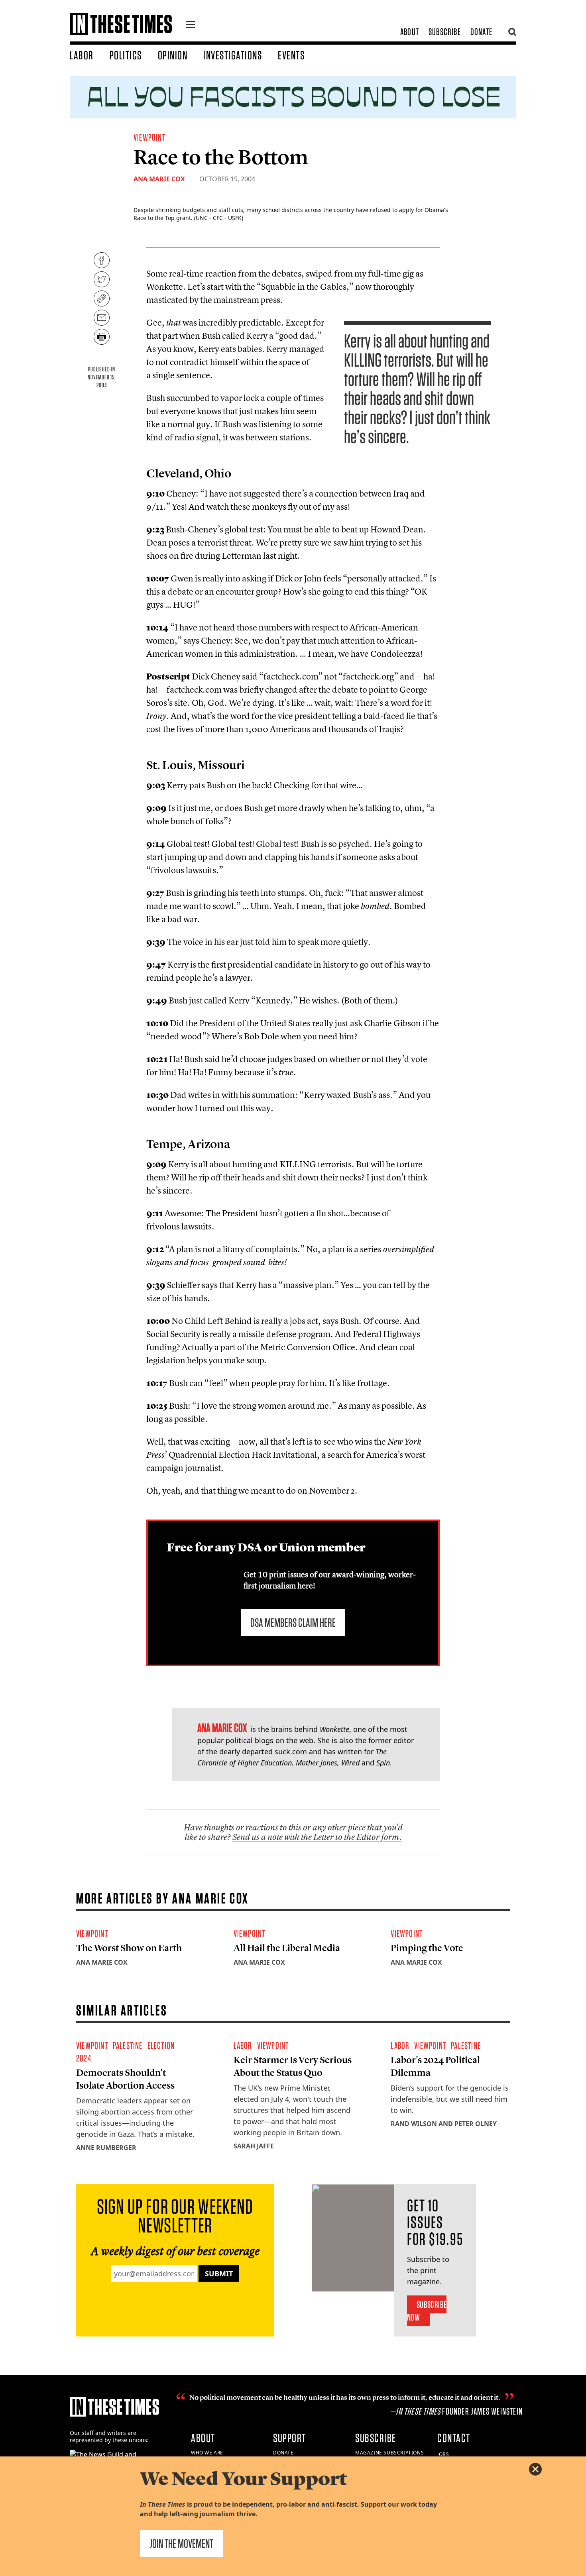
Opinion (173, 55)
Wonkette (334, 1729)
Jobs (443, 2454)
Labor (82, 55)
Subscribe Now (427, 2311)
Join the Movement (181, 2543)
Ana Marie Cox (159, 179)
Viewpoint (149, 137)
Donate (481, 32)
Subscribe (445, 32)
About (410, 32)
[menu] (191, 26)
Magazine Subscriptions (389, 2453)
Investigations (233, 55)
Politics (126, 55)
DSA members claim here (293, 1622)
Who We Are (207, 2453)
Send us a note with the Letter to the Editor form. (317, 1837)
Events (291, 55)
